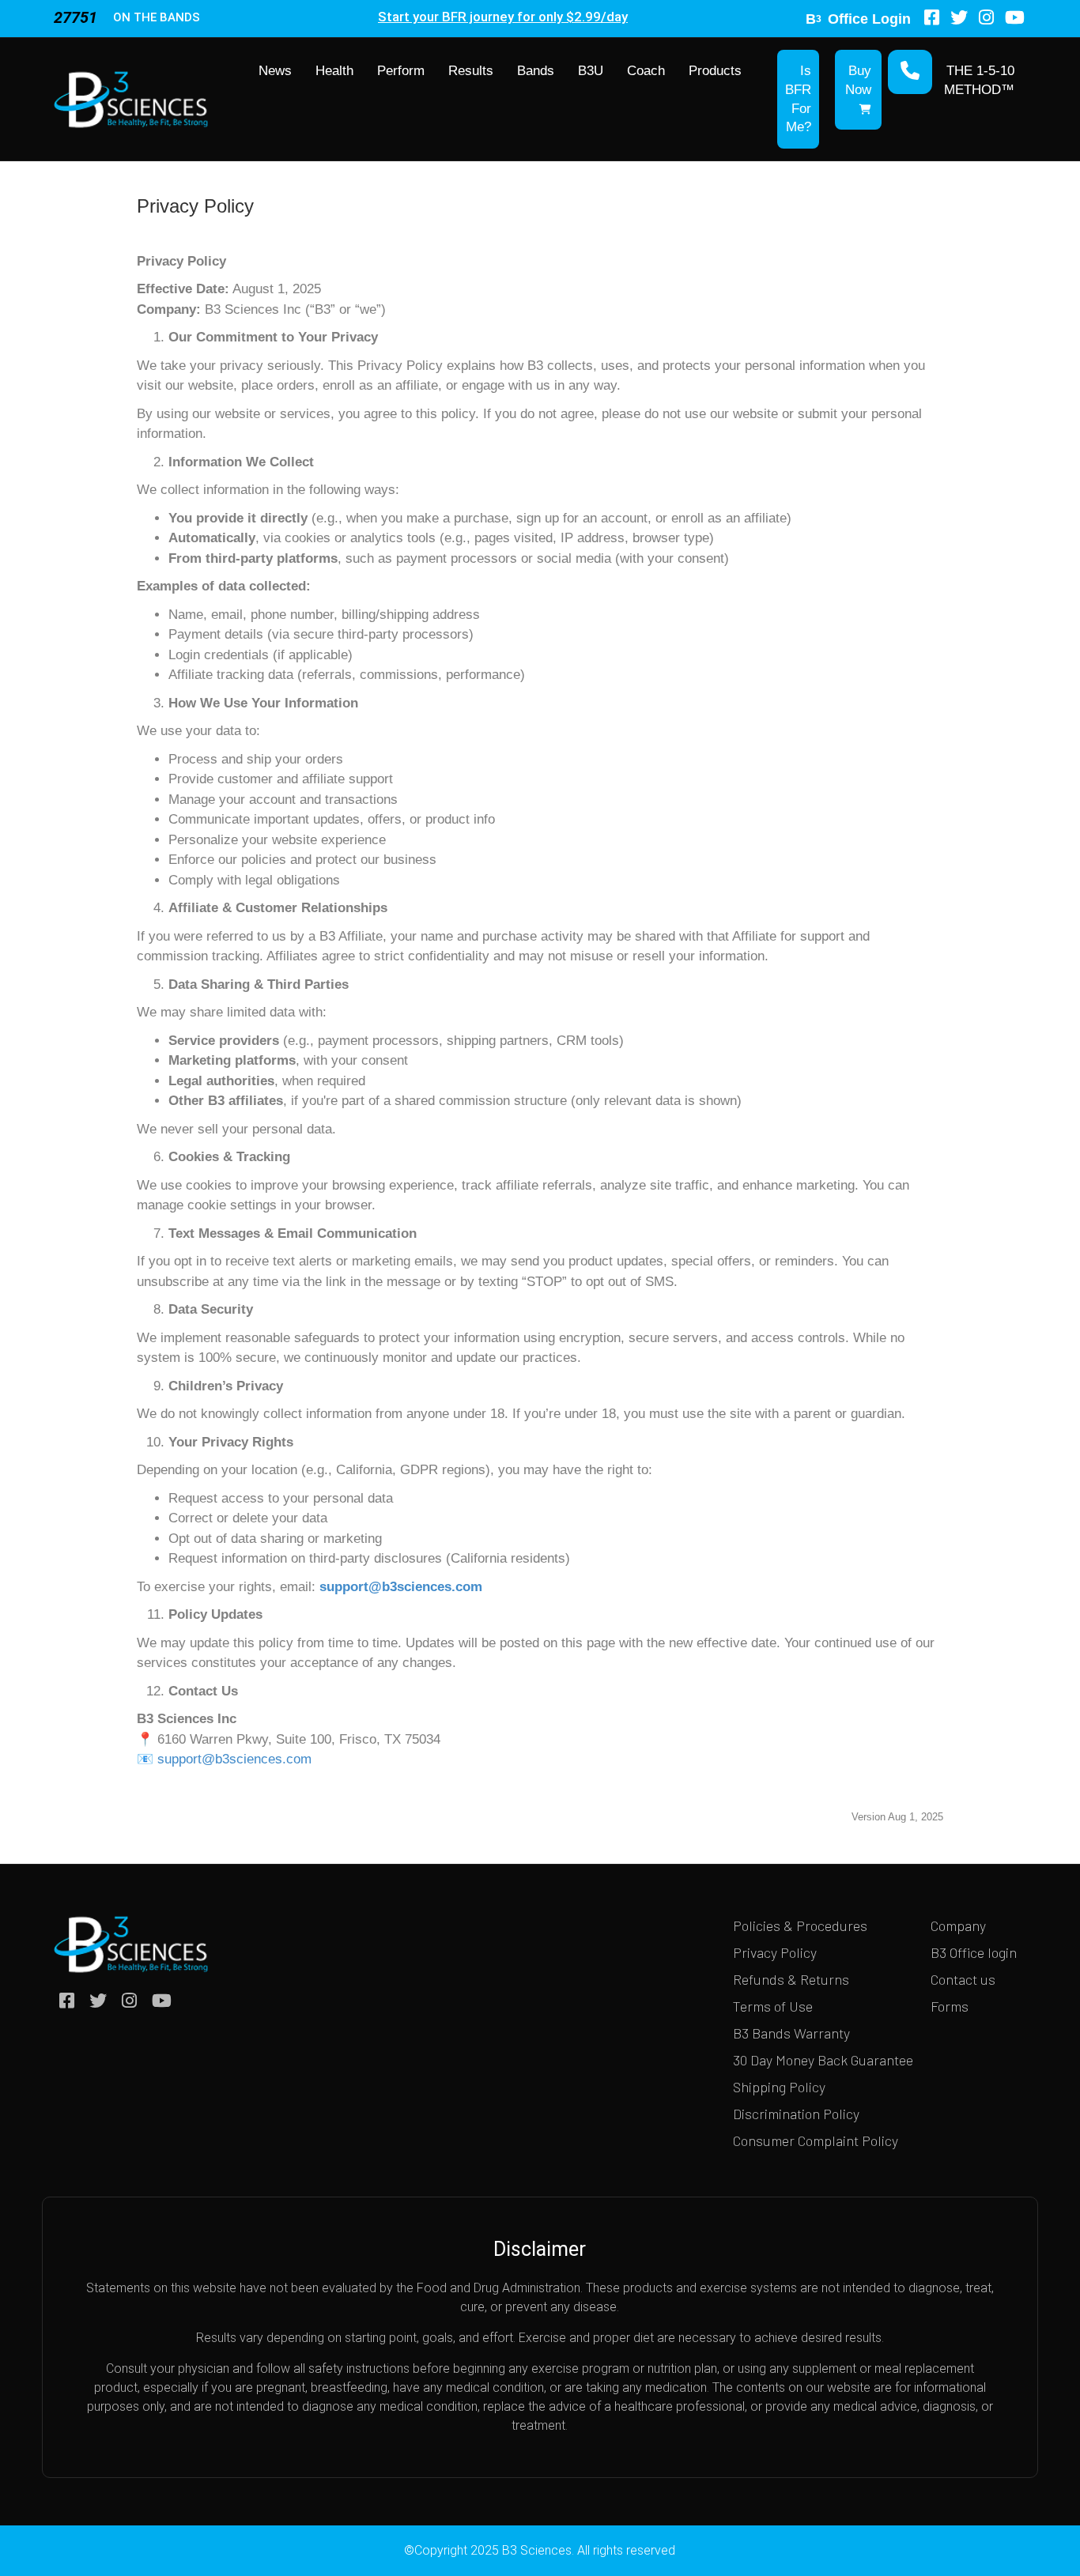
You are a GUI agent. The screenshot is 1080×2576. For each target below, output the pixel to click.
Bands (536, 71)
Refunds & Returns (791, 1979)
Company (958, 1925)
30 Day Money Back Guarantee (823, 2060)
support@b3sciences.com (401, 1587)
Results (471, 71)
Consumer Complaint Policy (816, 2140)
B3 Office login (974, 1952)
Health (334, 71)
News (275, 71)
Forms (950, 2006)
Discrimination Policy (796, 2114)
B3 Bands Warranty (791, 2033)
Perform (401, 71)
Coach (646, 71)
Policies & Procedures (800, 1925)
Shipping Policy (779, 2087)
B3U (591, 71)
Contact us (963, 1979)
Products (715, 71)
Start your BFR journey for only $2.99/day (503, 17)
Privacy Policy (775, 1952)
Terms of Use (773, 2006)
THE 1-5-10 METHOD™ (979, 80)
